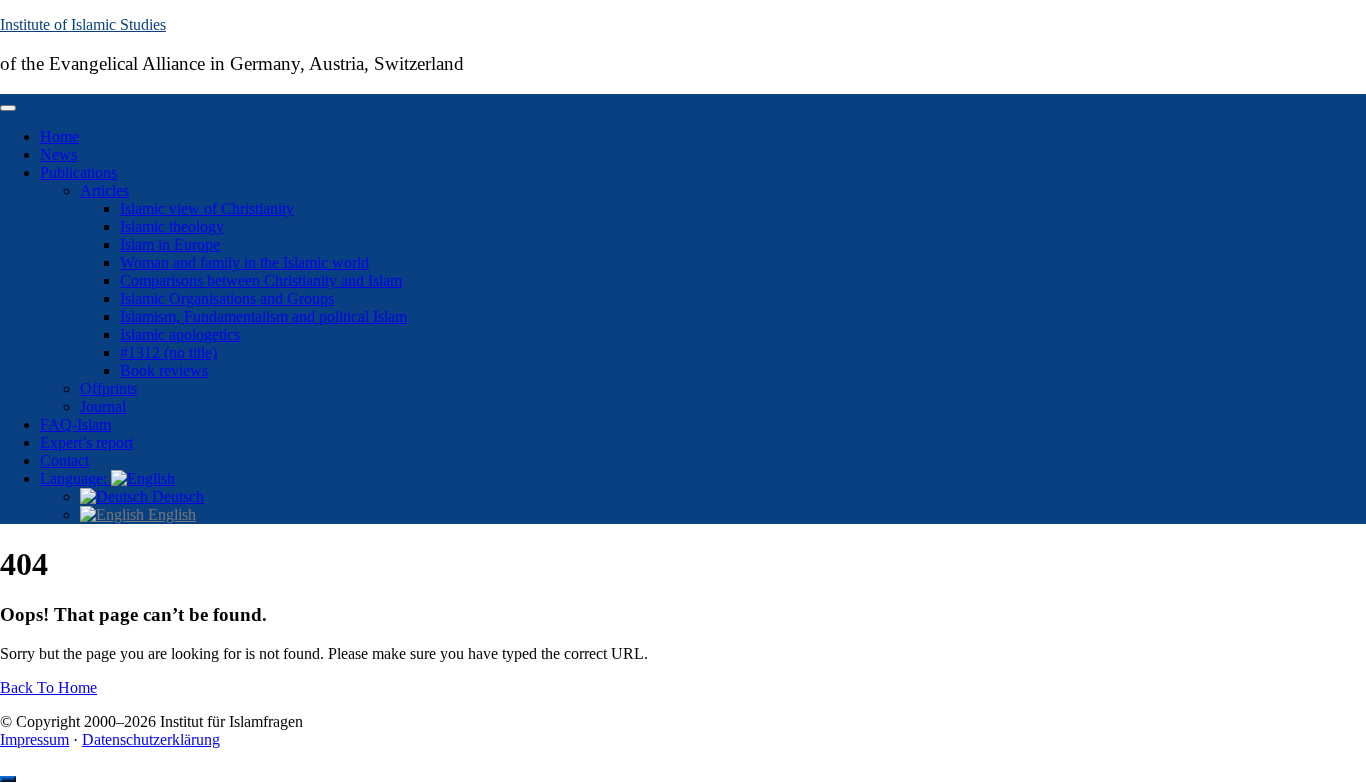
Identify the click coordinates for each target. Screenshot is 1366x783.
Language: (75, 478)
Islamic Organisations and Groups (227, 298)
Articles (104, 190)
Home (59, 136)
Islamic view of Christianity (207, 208)
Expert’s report (86, 442)
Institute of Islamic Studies (83, 24)
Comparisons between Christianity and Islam (261, 280)
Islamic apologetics (180, 334)
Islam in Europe (170, 244)
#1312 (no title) (168, 352)
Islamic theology (172, 226)
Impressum (34, 739)
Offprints (108, 388)
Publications (78, 172)
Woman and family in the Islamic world (244, 262)
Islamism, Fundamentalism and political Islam (263, 316)
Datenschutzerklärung (151, 739)
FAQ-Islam (75, 424)
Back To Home (48, 687)
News (58, 154)
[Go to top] (8, 779)
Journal (103, 406)
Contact (64, 460)
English (170, 514)
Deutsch (176, 496)
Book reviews (164, 370)
